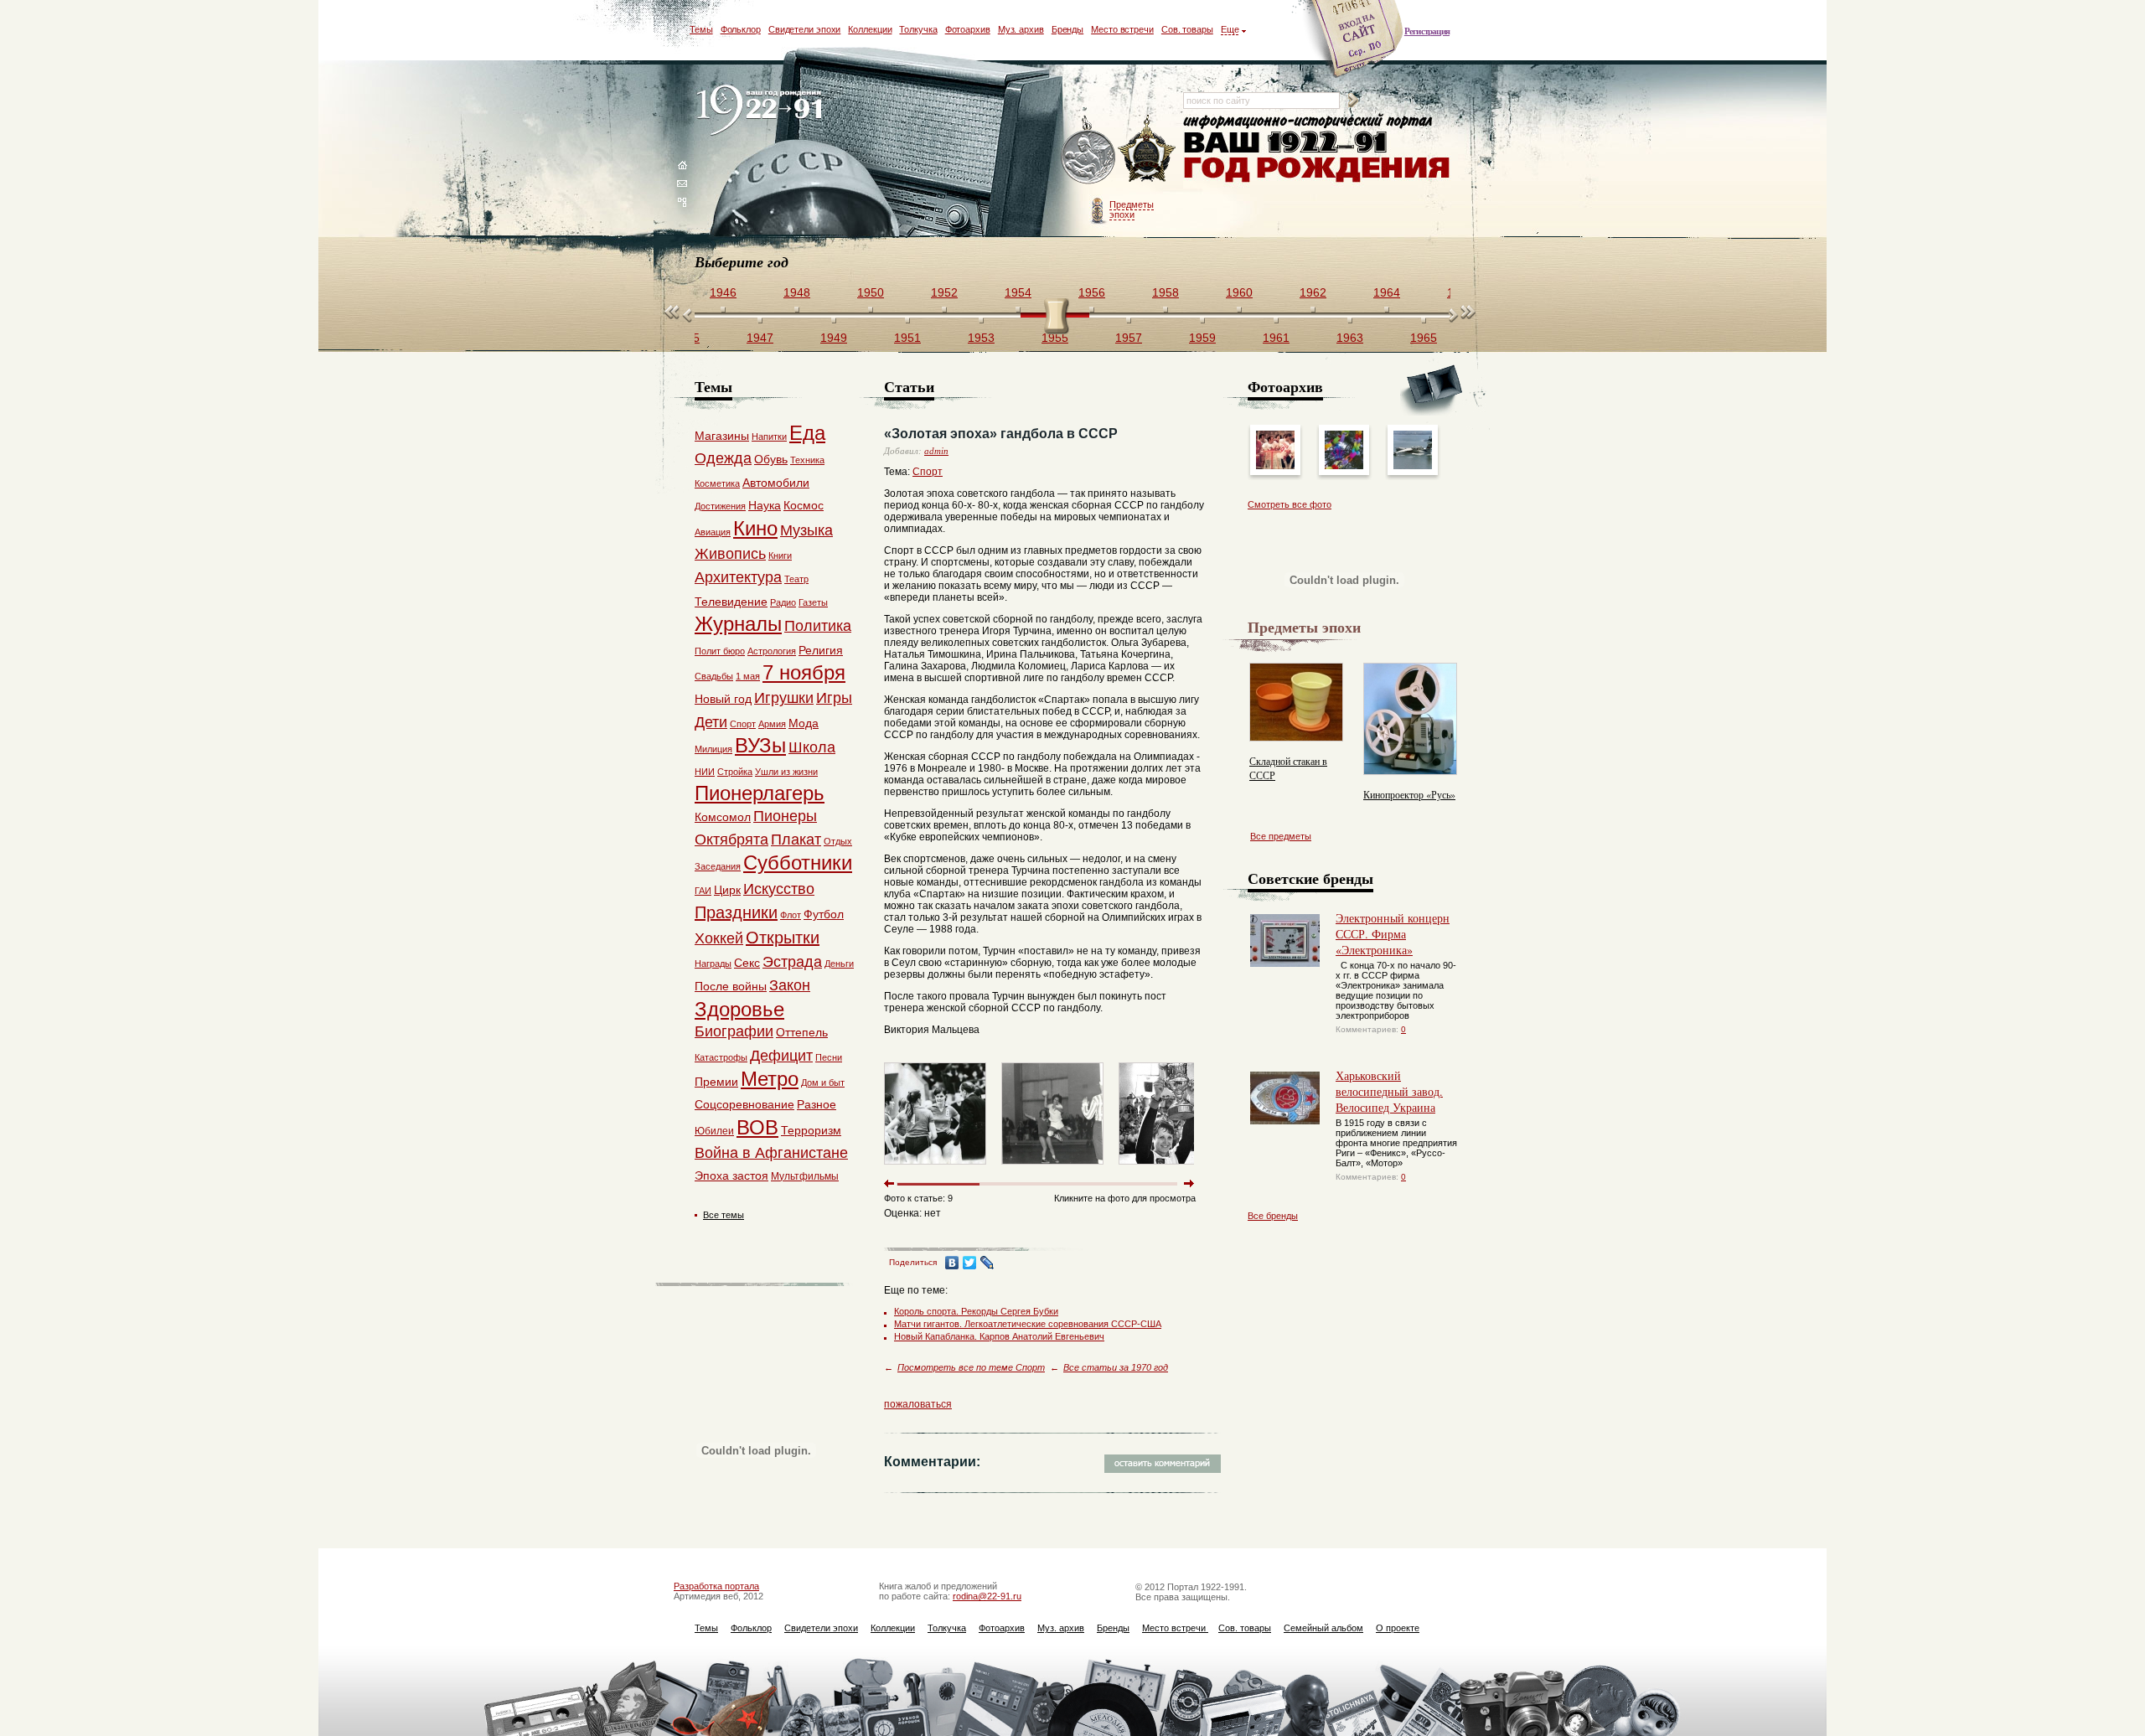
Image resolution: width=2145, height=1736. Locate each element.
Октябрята (731, 840)
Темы (701, 29)
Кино (755, 528)
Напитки (769, 437)
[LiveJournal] (987, 1263)
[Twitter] (970, 1263)
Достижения (720, 506)
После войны (731, 986)
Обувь (771, 459)
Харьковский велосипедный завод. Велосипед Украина (1389, 1091)
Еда (807, 433)
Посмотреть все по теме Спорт (971, 1367)
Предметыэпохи (1132, 209)
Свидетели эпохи (805, 29)
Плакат (796, 840)
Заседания (718, 866)
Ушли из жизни (786, 772)
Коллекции (870, 29)
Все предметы (1281, 836)
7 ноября (804, 672)
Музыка (806, 530)
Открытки (783, 938)
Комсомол (723, 817)
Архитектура (738, 577)
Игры (834, 698)
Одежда (723, 458)
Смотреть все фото (1290, 504)
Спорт (928, 472)
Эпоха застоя (731, 1175)
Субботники (798, 863)
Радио (783, 602)
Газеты (813, 602)
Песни (829, 1057)
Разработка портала (716, 1586)
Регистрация (1427, 31)
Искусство (779, 889)
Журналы (738, 624)
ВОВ (757, 1127)
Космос (804, 505)
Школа (812, 747)
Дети (711, 722)
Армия (772, 724)
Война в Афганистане (771, 1153)
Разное (817, 1104)
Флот (791, 915)
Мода (804, 723)
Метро (770, 1079)
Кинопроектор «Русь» (1409, 794)
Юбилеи (714, 1131)
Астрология (772, 651)
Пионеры (785, 816)
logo (763, 111)
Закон (790, 985)
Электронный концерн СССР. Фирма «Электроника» (1393, 934)
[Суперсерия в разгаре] (1275, 466)
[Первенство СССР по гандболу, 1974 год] (1052, 1168)
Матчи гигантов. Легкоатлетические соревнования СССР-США (1028, 1324)
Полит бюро (720, 651)
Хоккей (719, 938)
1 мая (748, 676)
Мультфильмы (805, 1176)
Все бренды (1273, 1216)
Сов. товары (1187, 29)
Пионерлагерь (760, 793)
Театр (796, 579)
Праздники (736, 912)
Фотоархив (968, 29)
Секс (747, 963)
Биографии (734, 1031)
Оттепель (802, 1032)
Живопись (730, 554)
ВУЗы (760, 745)
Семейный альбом (1323, 1628)
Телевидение (731, 602)
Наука (765, 505)
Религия (821, 650)
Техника (807, 460)
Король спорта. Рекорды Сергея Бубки (976, 1311)
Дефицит (781, 1056)
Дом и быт (823, 1082)
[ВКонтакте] (952, 1263)
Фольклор (741, 29)
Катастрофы (721, 1057)
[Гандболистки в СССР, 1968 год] (935, 1168)
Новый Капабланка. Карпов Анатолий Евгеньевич (999, 1336)
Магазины (722, 436)
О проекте (1398, 1628)
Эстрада (792, 962)
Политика (818, 626)
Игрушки (784, 698)
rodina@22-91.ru (987, 1596)
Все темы (724, 1215)
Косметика (717, 483)
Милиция (713, 749)
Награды (713, 964)
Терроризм (811, 1130)
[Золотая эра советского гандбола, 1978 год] (1170, 1168)
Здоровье (739, 1009)
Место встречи (1122, 29)
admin (936, 451)
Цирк (727, 890)
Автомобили (776, 483)
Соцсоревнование (744, 1104)
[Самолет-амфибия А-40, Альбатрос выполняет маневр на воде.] (1413, 466)
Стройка (735, 772)
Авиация (713, 532)
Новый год (723, 699)
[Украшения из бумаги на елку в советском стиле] (1344, 466)
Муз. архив (1021, 29)
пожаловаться (918, 1404)
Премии (716, 1082)
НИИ (705, 772)
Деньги (839, 964)
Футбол (824, 914)
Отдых (838, 841)
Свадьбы (714, 676)
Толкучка (918, 29)
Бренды (1067, 29)
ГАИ (703, 891)
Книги (780, 555)
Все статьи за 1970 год (1116, 1367)
